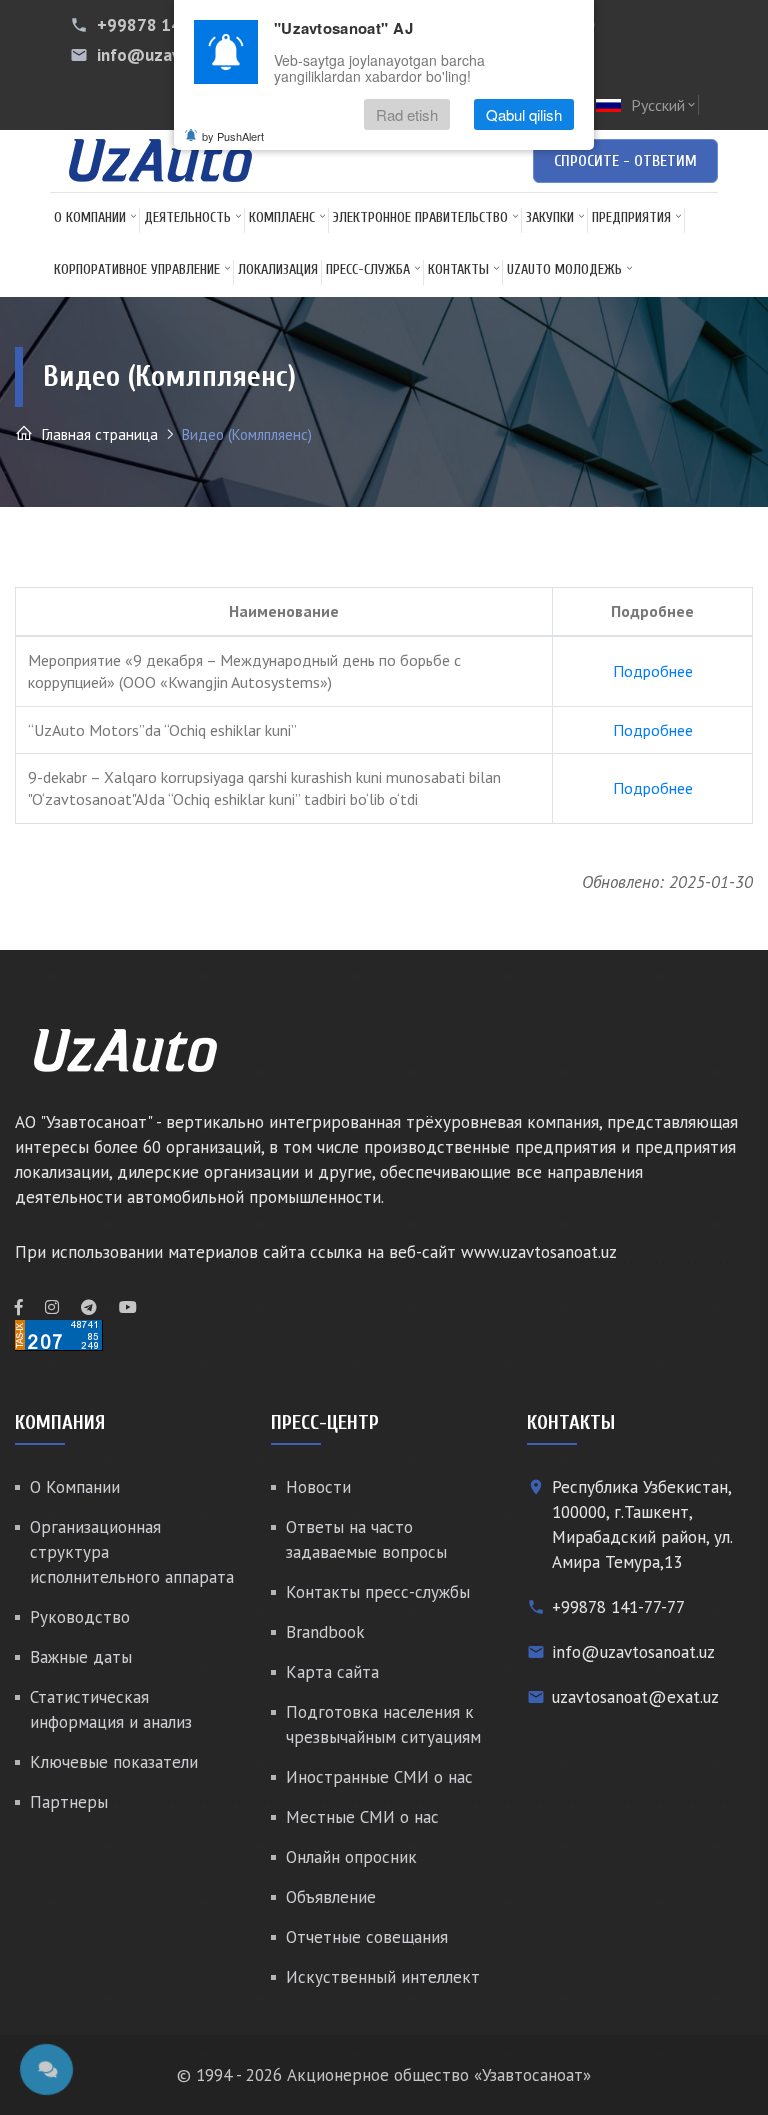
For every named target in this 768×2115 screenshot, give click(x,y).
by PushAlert (233, 136)
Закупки (550, 217)
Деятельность (187, 217)
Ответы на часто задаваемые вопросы (366, 1539)
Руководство (80, 1617)
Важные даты (81, 1657)
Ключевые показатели (114, 1762)
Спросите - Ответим (625, 161)
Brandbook (325, 1632)
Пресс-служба (368, 269)
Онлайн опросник (351, 1857)
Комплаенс (282, 217)
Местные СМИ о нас (362, 1817)
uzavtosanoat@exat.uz (635, 1697)
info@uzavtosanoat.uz (633, 1652)
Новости (318, 1487)
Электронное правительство (420, 217)
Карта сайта (332, 1672)
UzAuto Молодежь (564, 269)
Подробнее (653, 671)
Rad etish (407, 114)
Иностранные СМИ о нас (379, 1777)
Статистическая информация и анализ (111, 1709)
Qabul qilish (524, 114)
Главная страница (98, 434)
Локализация (278, 269)
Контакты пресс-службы (378, 1592)
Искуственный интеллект (383, 1977)
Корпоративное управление (137, 269)
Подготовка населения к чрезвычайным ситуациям (383, 1724)
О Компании (90, 217)
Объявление (331, 1897)
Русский (664, 105)
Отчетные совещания (367, 1937)
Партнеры (69, 1802)
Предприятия (631, 217)
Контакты (458, 269)
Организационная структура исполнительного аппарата (132, 1552)
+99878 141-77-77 (169, 25)
